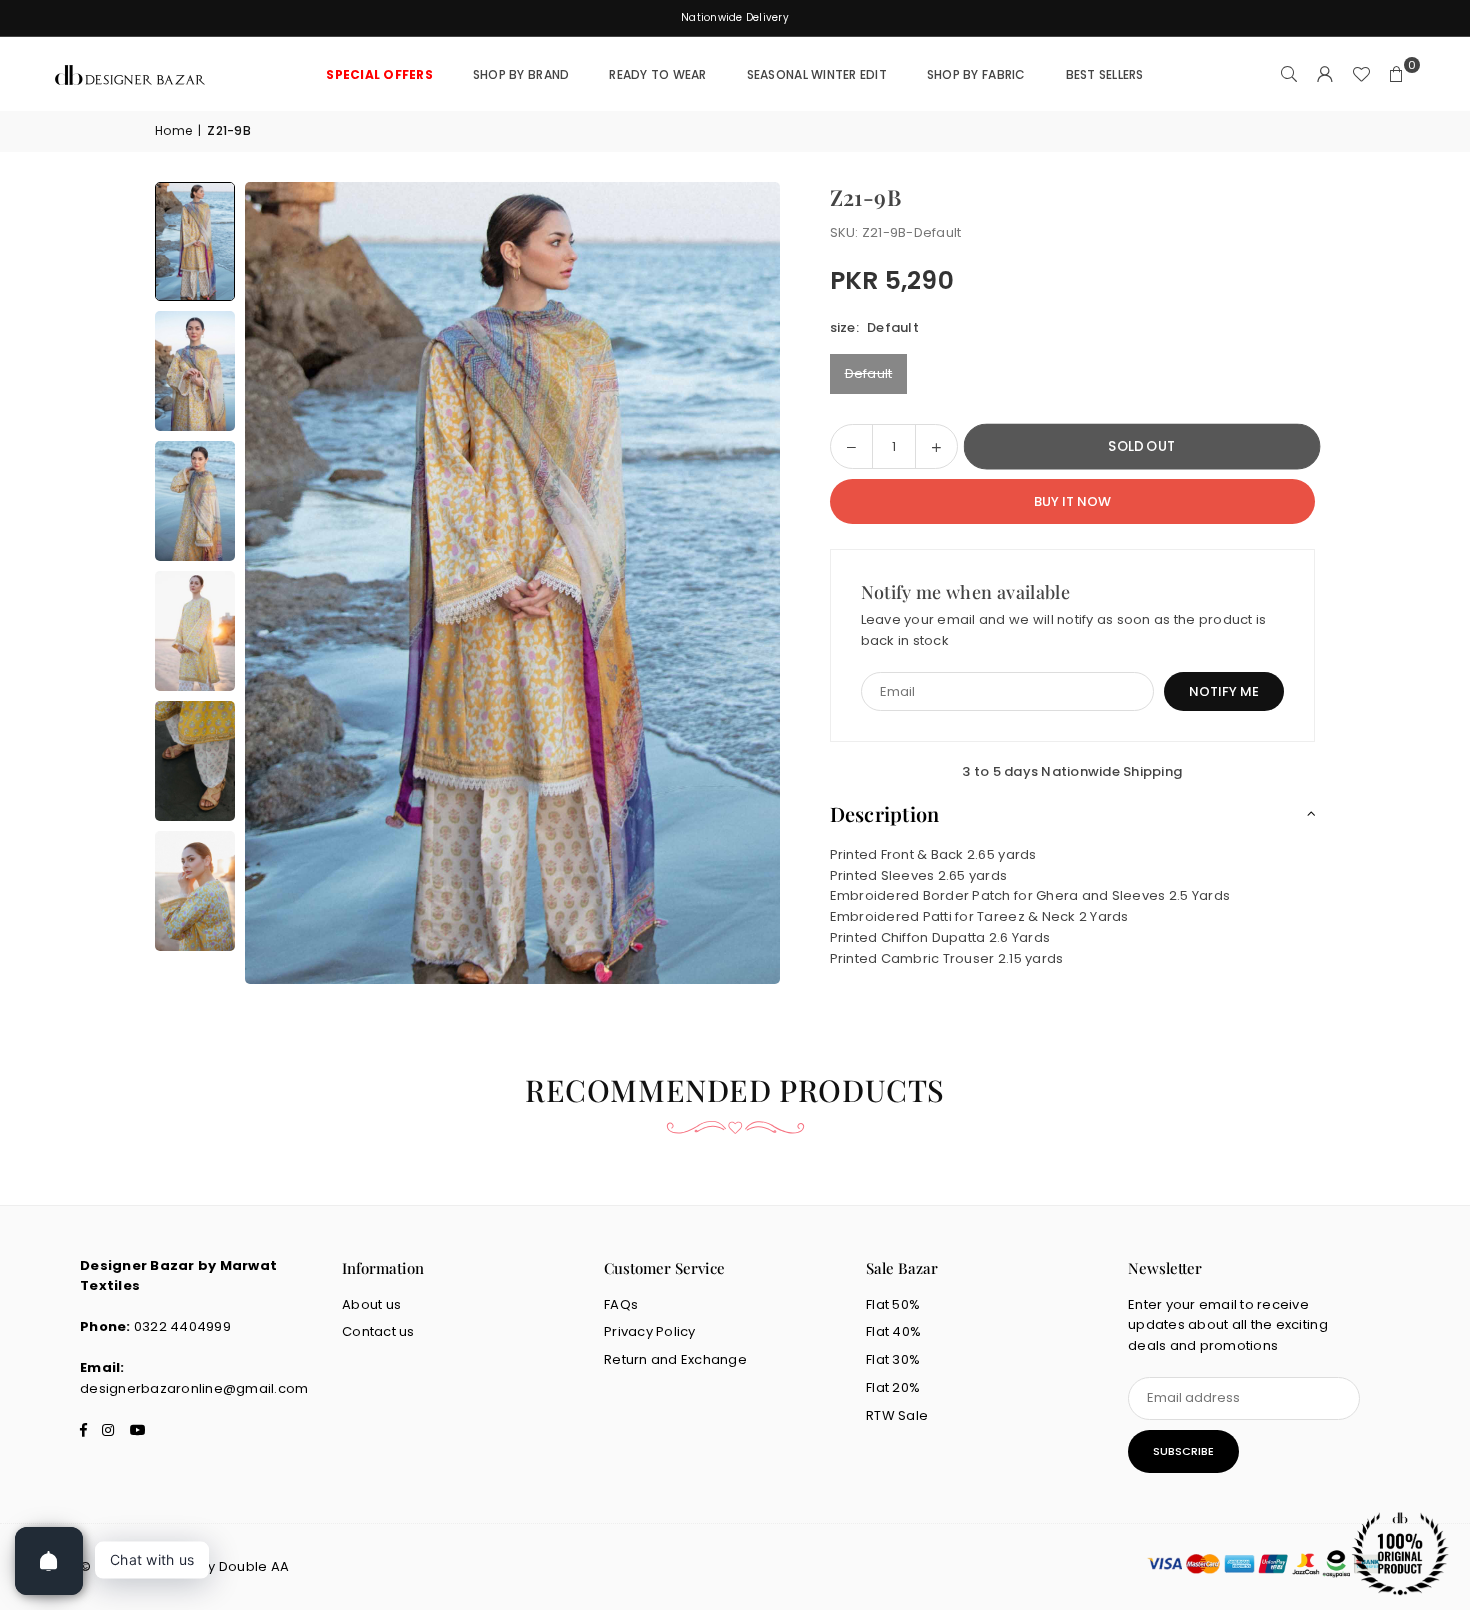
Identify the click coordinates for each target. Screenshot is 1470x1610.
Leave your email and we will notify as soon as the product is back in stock (1064, 630)
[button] (1397, 75)
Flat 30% (893, 1359)
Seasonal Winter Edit (817, 74)
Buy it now (1072, 501)
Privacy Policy (650, 1331)
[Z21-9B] (195, 241)
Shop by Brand (521, 74)
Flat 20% (893, 1387)
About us (371, 1304)
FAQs (621, 1304)
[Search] (1289, 75)
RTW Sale (897, 1415)
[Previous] (285, 583)
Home (173, 130)
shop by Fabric (976, 74)
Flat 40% (893, 1331)
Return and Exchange (675, 1359)
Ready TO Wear (657, 74)
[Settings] (1325, 75)
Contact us (378, 1331)
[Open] (49, 1561)
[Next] (740, 583)
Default (869, 373)
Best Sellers (1105, 74)
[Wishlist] (1361, 75)
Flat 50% (893, 1304)
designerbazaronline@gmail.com (194, 1388)
